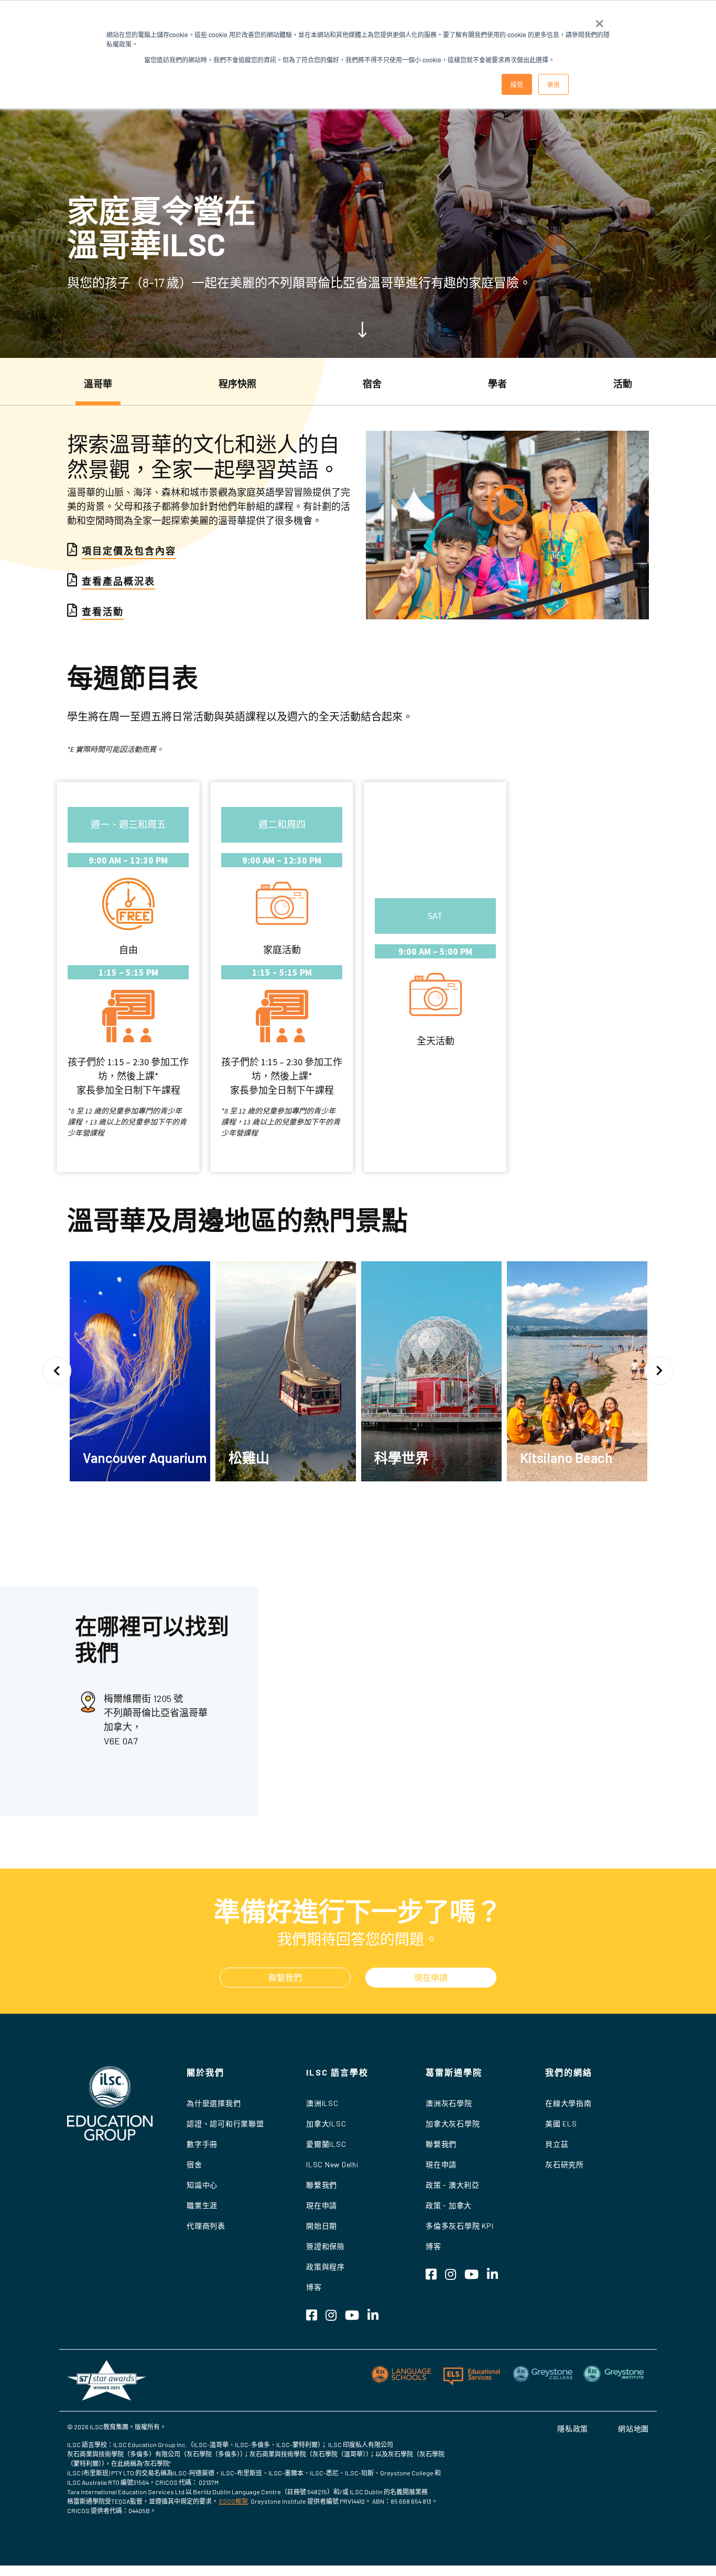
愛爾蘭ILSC (326, 2144)
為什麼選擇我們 (214, 2103)
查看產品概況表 (118, 581)
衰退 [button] (554, 84)
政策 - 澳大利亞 (453, 2185)
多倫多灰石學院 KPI (459, 2226)
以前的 (57, 1371)
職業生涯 (202, 2205)
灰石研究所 (565, 2164)
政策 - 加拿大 (449, 2205)
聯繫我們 (285, 1977)
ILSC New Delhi (332, 2164)
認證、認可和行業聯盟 (225, 2124)
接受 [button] (517, 84)
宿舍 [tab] (372, 384)
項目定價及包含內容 (129, 551)
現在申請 (431, 1977)
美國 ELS (561, 2124)
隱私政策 (573, 2428)
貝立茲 (557, 2144)
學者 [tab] (497, 384)
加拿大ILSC (326, 2124)
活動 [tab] (623, 384)
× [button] (599, 20)
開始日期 (322, 2226)
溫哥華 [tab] (98, 384)
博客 (314, 2287)
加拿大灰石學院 (453, 2124)
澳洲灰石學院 (449, 2103)
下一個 (659, 1371)
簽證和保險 (326, 2246)
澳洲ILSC (322, 2103)
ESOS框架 (234, 2501)
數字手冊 (202, 2144)
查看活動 (103, 612)
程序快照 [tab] (237, 384)
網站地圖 (633, 2428)
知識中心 (202, 2185)
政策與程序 (326, 2267)
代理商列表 (206, 2226)
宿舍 (194, 2164)
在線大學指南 (568, 2103)
